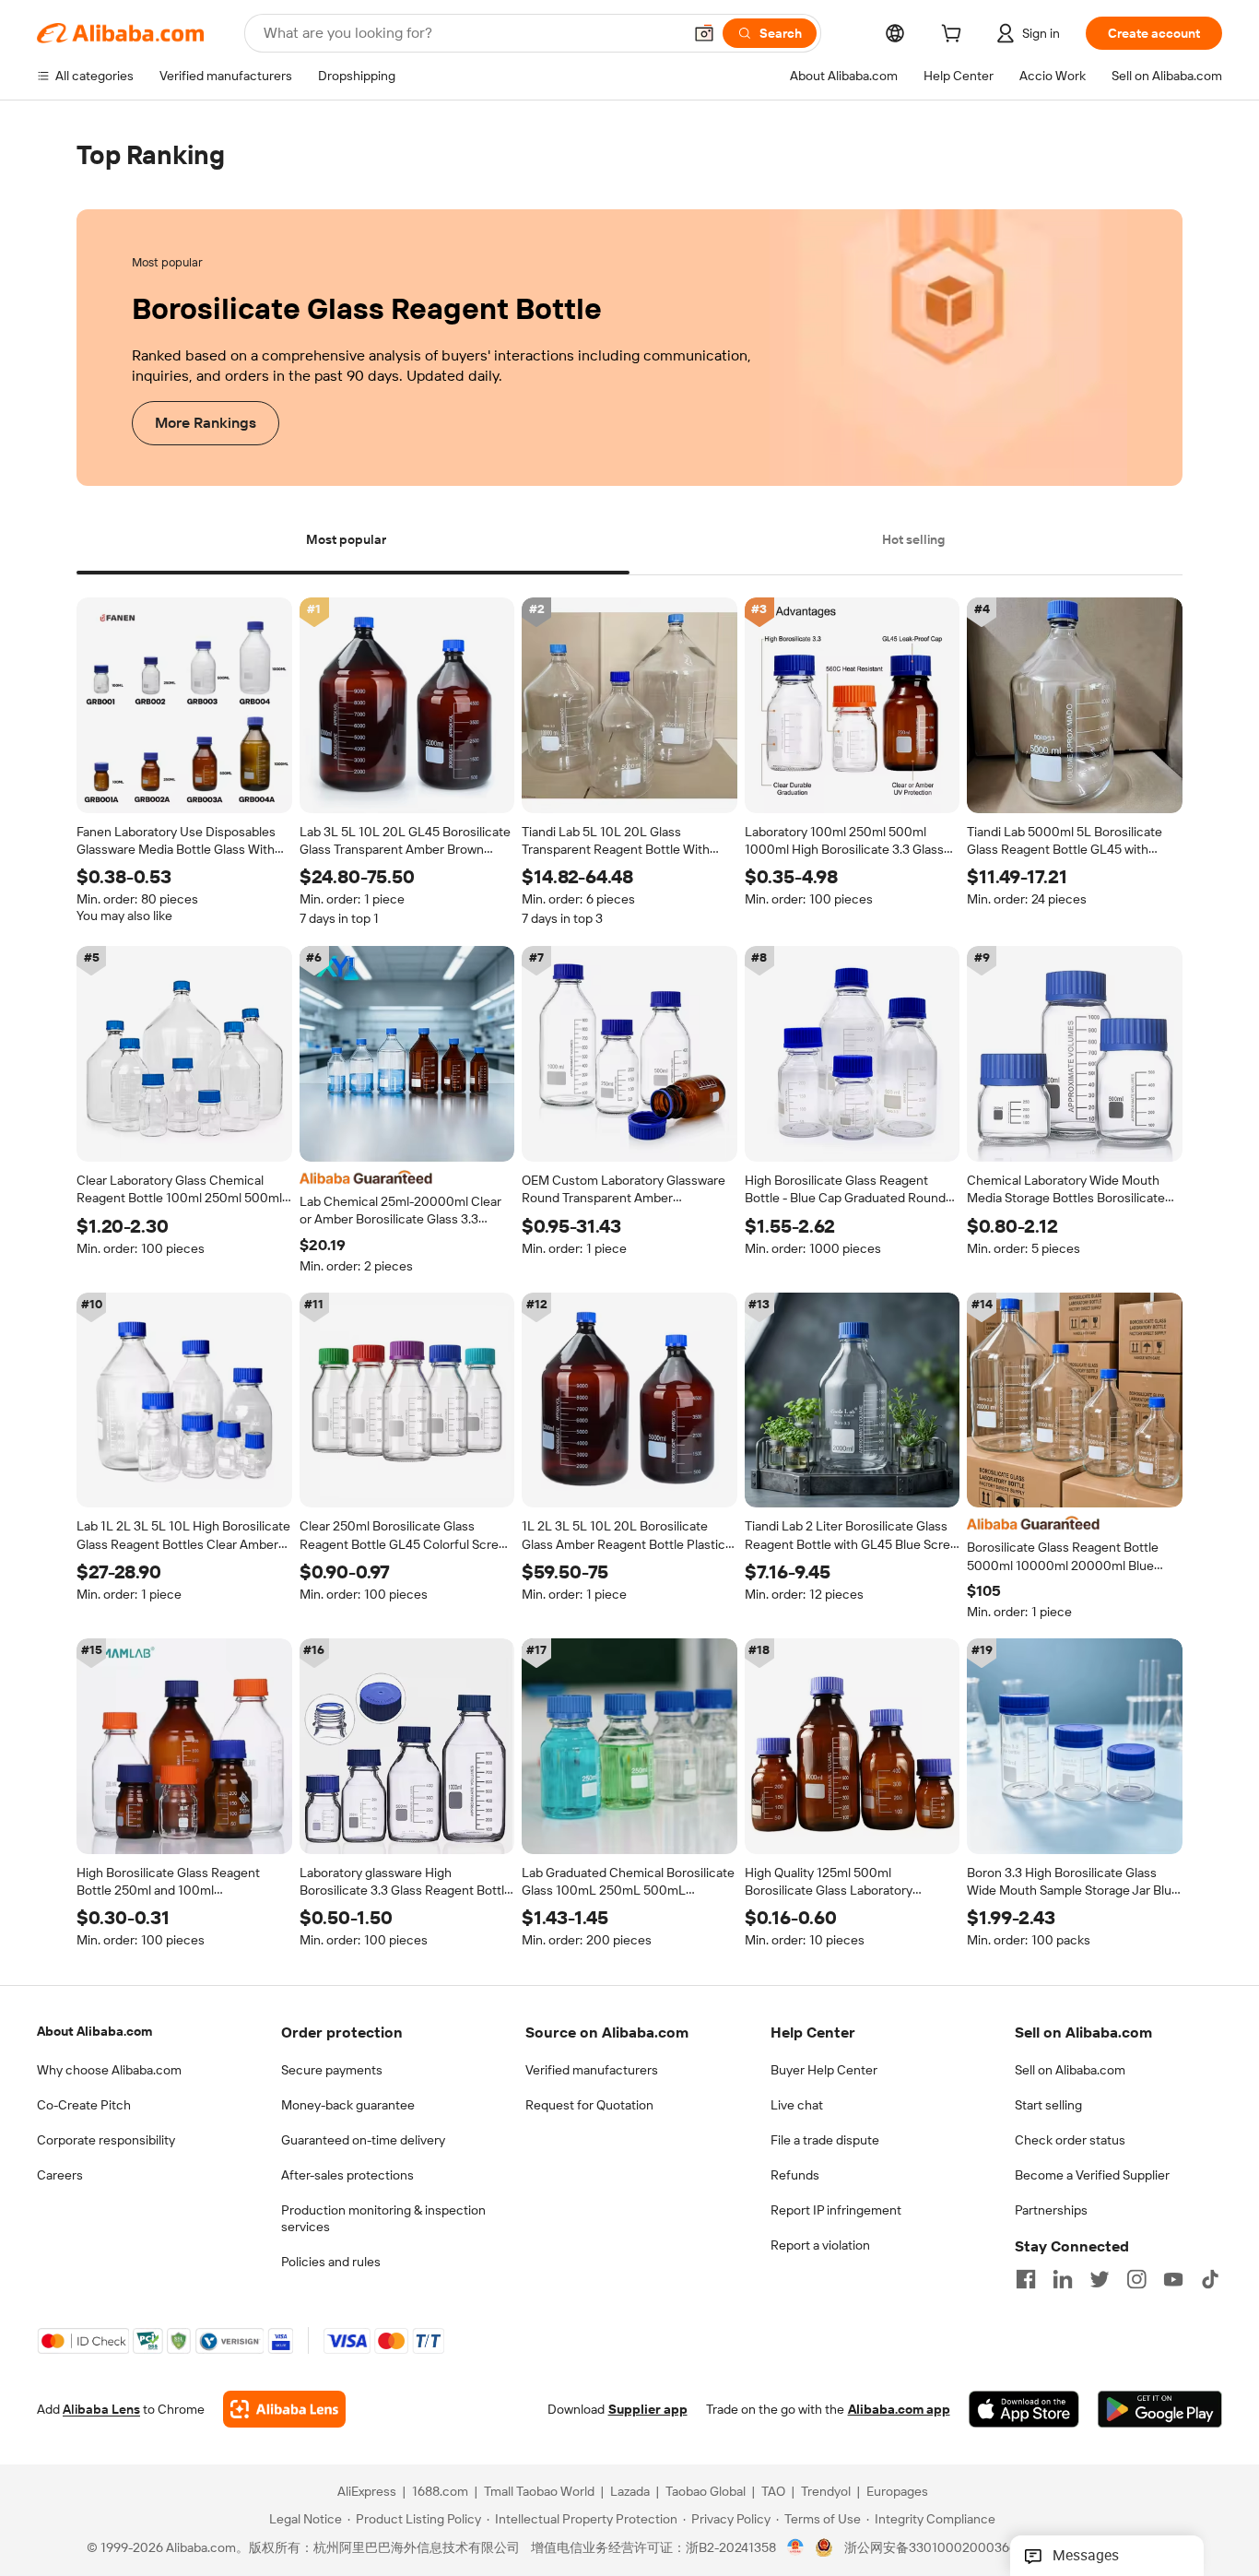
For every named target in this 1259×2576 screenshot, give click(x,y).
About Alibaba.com (94, 2031)
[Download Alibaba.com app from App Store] (1024, 2410)
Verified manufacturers (592, 2070)
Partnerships (1051, 2210)
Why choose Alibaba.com (109, 2070)
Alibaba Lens (101, 2410)
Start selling (1048, 2105)
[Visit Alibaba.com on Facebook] (1026, 2279)
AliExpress (367, 2492)
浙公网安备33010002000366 (930, 2548)
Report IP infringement (836, 2210)
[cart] (955, 36)
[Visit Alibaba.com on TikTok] (1210, 2279)
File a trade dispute (825, 2140)
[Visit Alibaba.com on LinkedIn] (1063, 2279)
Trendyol (826, 2492)
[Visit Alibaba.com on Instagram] (1136, 2279)
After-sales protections (347, 2175)
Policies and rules (331, 2262)
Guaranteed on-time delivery (363, 2140)
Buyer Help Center (824, 2070)
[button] (704, 33)
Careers (60, 2175)
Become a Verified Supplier (1092, 2175)
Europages (897, 2492)
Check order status (1070, 2140)
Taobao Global (706, 2492)
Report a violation (820, 2245)
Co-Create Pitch (84, 2105)
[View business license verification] (796, 2548)
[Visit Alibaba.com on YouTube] (1173, 2279)
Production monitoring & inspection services (383, 2218)
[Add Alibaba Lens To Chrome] (284, 2410)
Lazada (630, 2492)
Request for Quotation (589, 2105)
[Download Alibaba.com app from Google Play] (1160, 2410)
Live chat (797, 2105)
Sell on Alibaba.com (1070, 2070)
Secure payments (332, 2070)
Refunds (795, 2175)
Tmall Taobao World (539, 2492)
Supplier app (648, 2410)
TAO (773, 2492)
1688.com (440, 2492)
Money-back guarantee (348, 2105)
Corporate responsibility (106, 2140)
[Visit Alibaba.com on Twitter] (1100, 2279)
